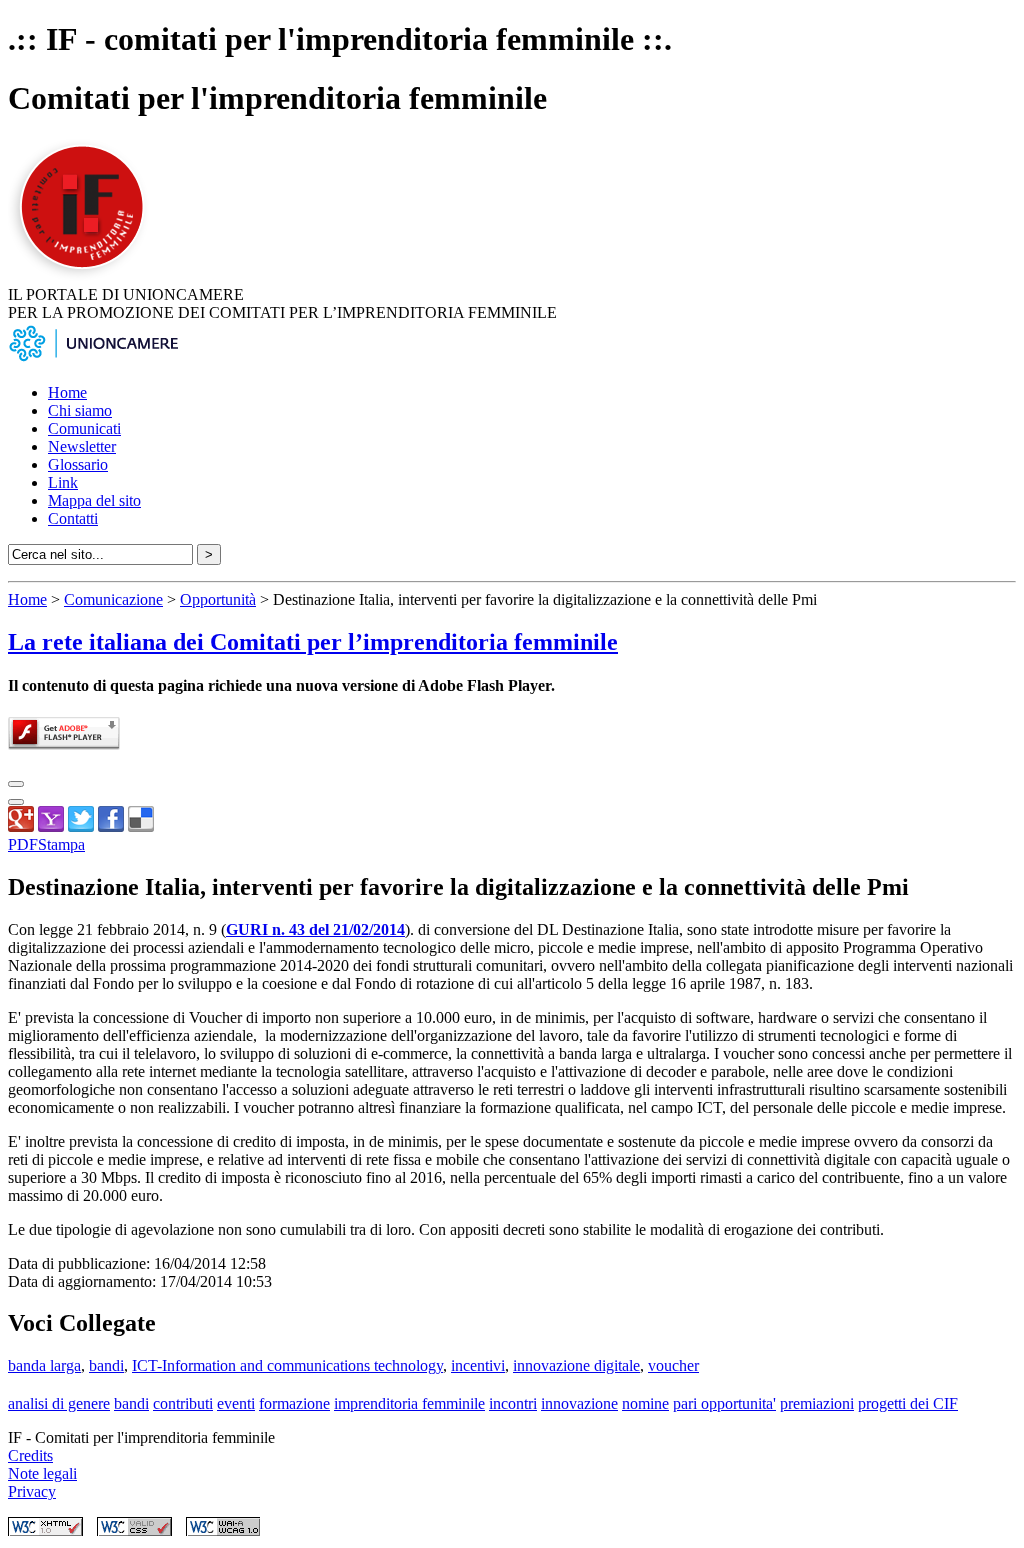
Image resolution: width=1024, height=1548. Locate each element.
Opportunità (218, 599)
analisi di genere (59, 1403)
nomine (645, 1403)
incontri (513, 1403)
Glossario (78, 464)
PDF (23, 844)
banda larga (44, 1365)
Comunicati (84, 428)
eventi (236, 1403)
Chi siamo (80, 410)
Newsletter (82, 446)
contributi (183, 1403)
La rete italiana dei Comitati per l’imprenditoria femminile (313, 642)
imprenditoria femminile (409, 1403)
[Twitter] (81, 826)
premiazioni (817, 1403)
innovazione (579, 1403)
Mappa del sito (94, 500)
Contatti (73, 518)
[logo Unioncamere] (93, 358)
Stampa (61, 844)
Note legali (42, 1473)
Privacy (32, 1491)
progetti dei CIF (908, 1403)
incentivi (478, 1365)
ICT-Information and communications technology (287, 1365)
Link (63, 482)
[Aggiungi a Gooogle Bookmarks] (21, 826)
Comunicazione (113, 599)
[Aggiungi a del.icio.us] (141, 826)
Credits (30, 1455)
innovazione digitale (576, 1365)
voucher (673, 1365)
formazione (294, 1403)
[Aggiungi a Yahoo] (51, 826)
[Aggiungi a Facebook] (111, 826)
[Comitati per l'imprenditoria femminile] (85, 276)
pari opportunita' (724, 1403)
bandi (106, 1365)
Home (67, 392)
